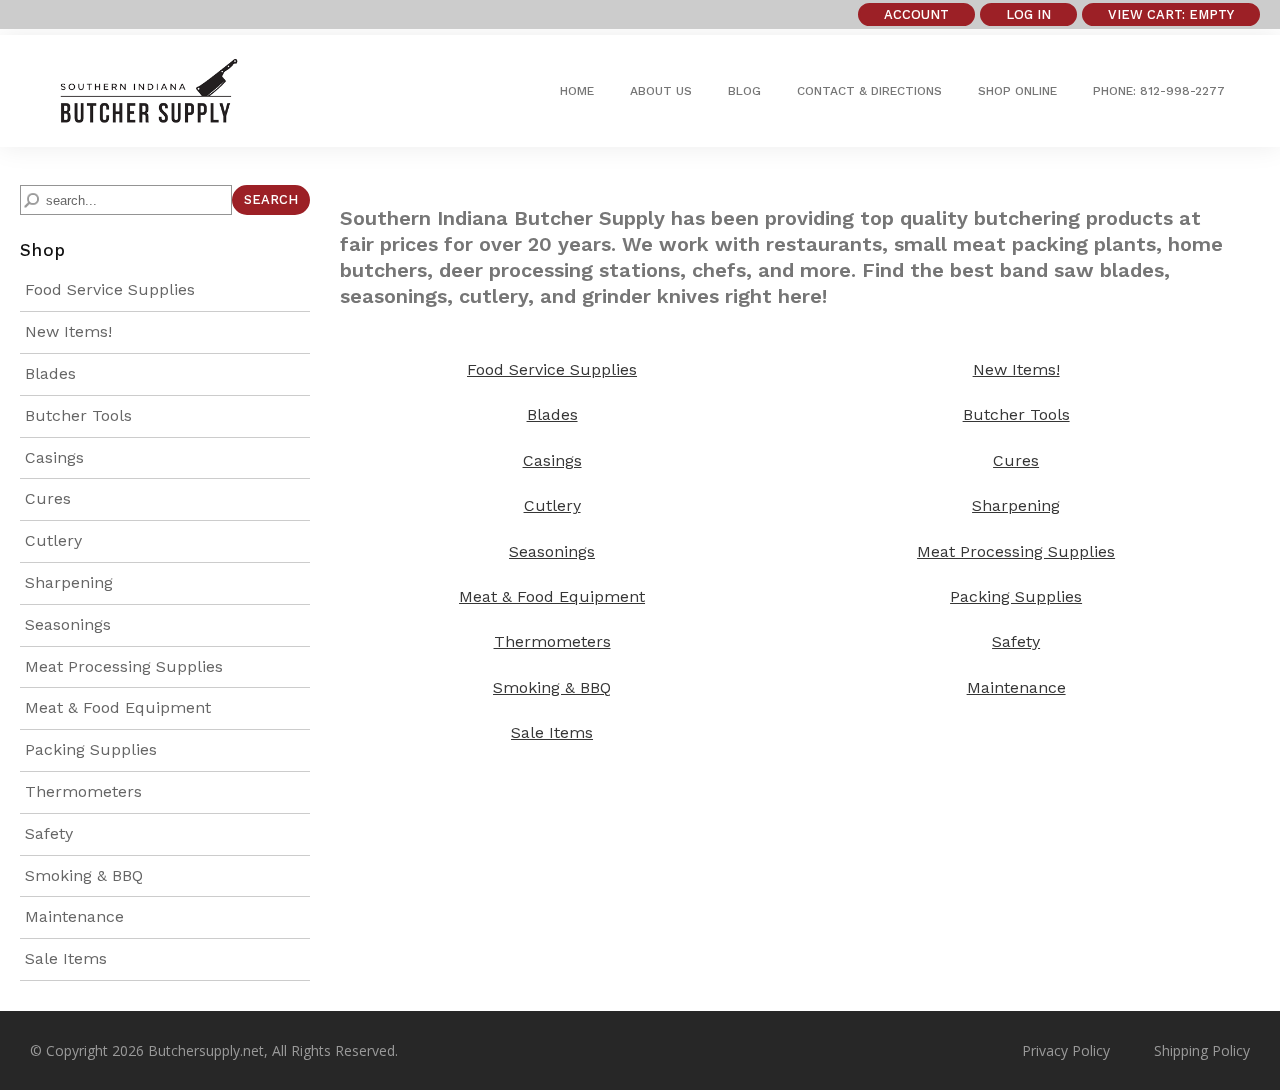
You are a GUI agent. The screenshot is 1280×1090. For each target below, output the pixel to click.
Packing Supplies (91, 749)
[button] (1171, 14)
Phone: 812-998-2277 (1159, 91)
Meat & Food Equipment (118, 707)
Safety (49, 833)
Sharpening (69, 582)
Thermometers (83, 791)
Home (577, 91)
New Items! (68, 331)
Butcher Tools (78, 415)
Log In (1028, 14)
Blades (50, 373)
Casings (54, 457)
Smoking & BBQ (84, 875)
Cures (48, 498)
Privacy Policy (1066, 1050)
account (916, 14)
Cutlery (53, 540)
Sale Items (66, 958)
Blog (744, 91)
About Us (661, 91)
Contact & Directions (869, 91)
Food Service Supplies (110, 289)
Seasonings (68, 624)
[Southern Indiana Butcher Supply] (147, 116)
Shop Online (1017, 91)
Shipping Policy (1202, 1050)
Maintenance (74, 916)
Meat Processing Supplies (124, 666)
